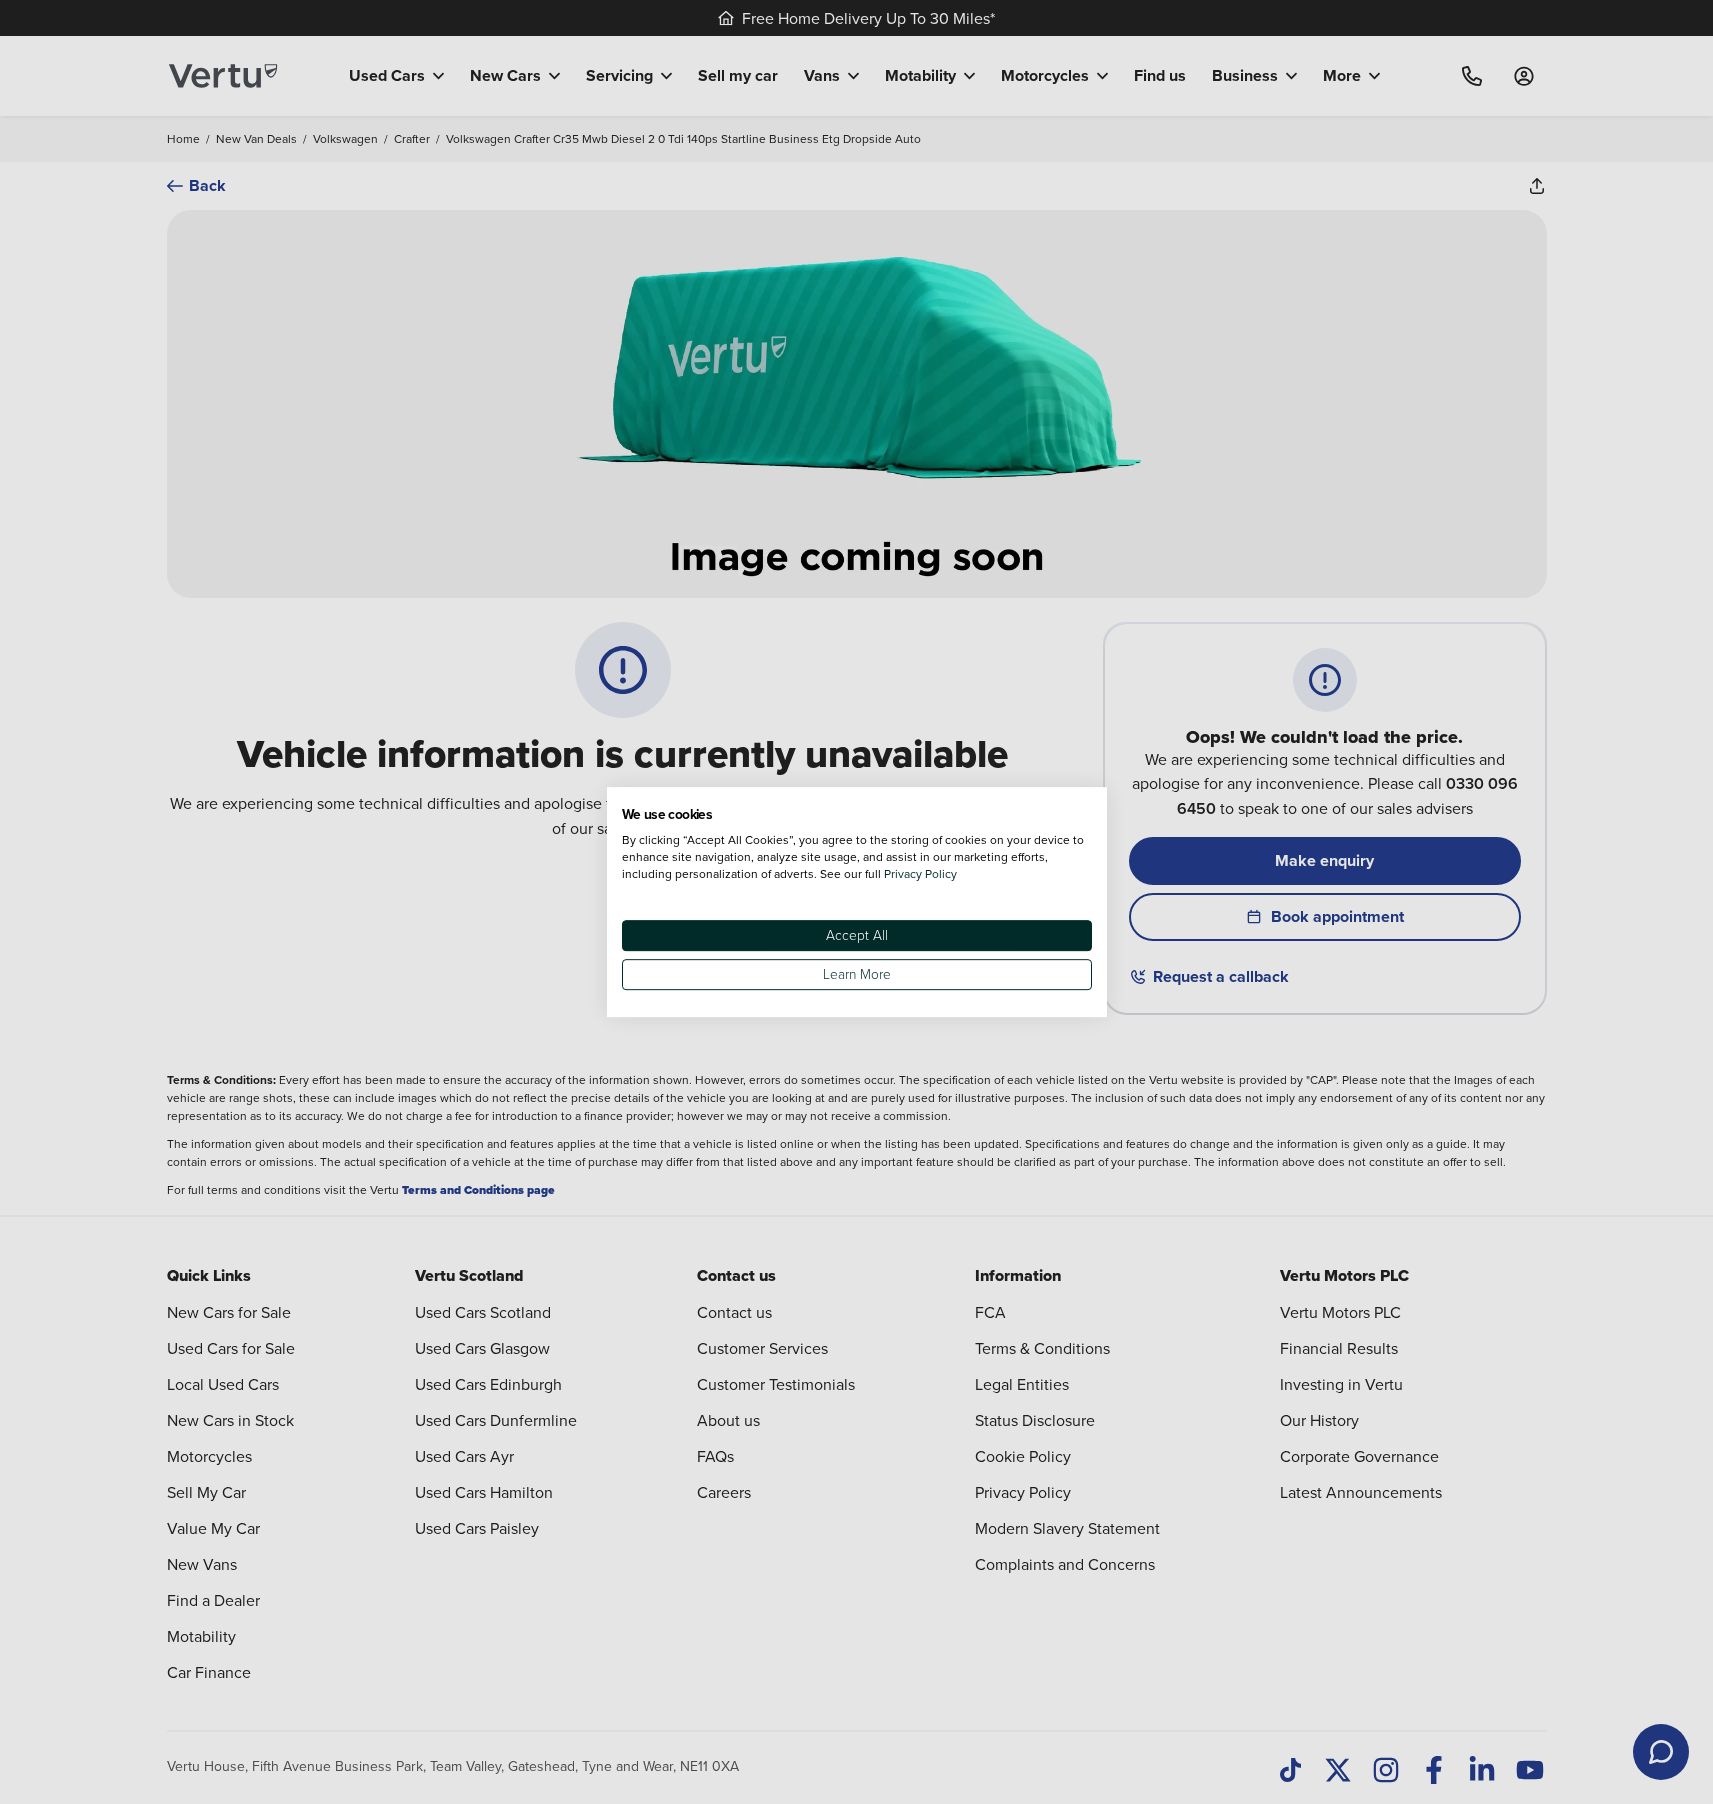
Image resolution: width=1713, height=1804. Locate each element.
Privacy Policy (920, 873)
